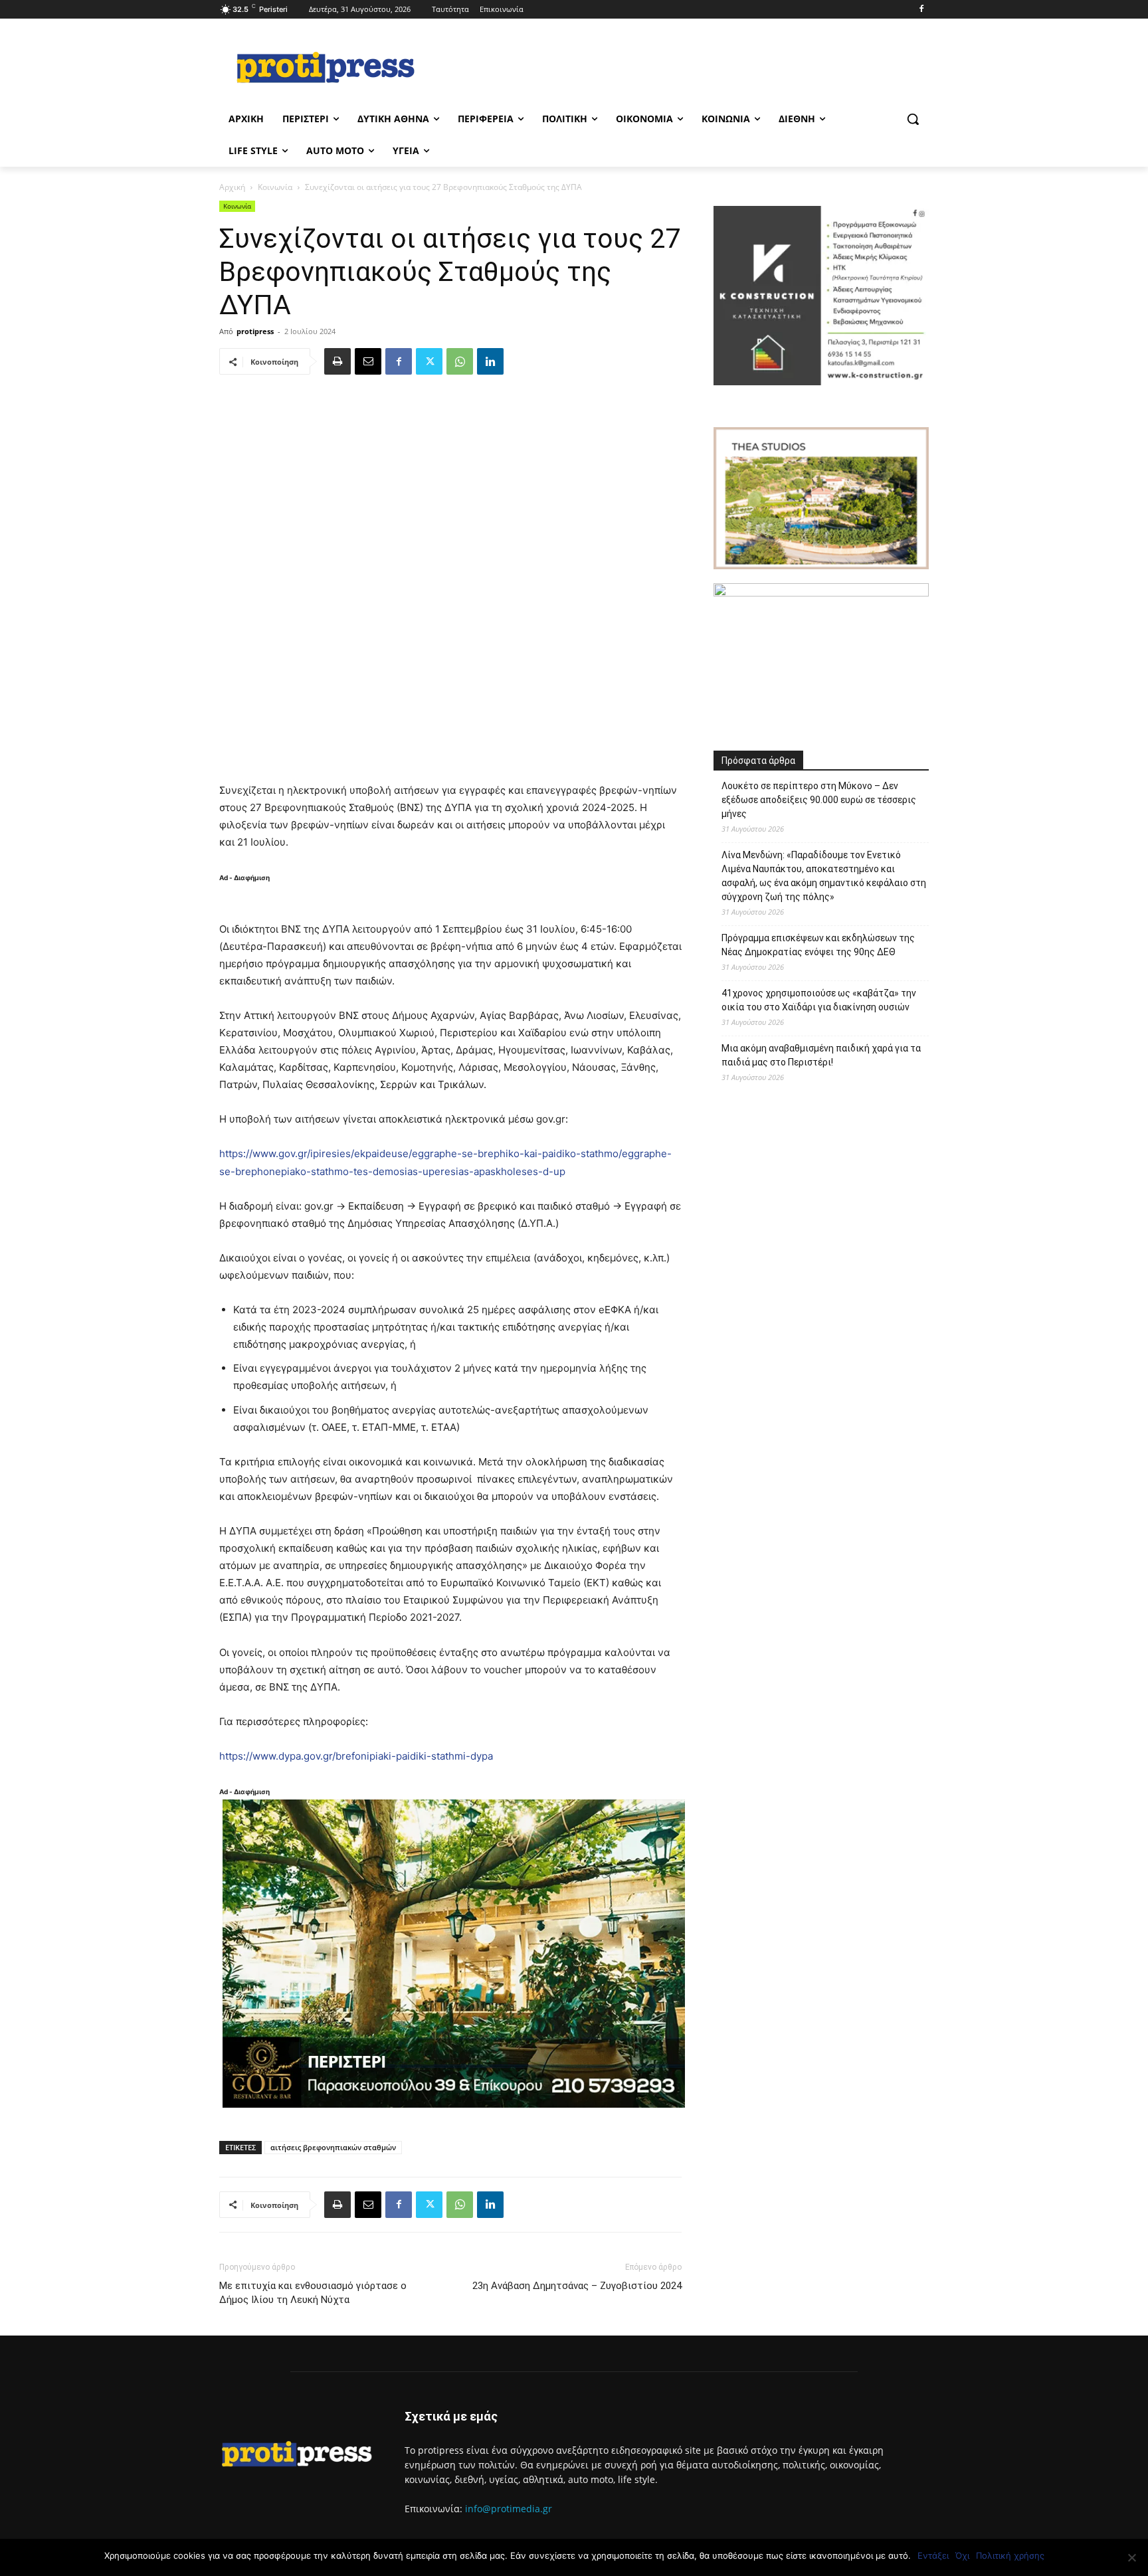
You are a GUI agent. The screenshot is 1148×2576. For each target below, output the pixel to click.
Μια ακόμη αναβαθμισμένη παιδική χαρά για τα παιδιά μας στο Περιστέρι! (821, 1055)
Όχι (962, 2555)
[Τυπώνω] (337, 361)
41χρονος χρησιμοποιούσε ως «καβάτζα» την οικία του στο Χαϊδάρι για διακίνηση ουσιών (819, 1000)
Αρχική (232, 187)
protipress (255, 331)
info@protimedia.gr (509, 2509)
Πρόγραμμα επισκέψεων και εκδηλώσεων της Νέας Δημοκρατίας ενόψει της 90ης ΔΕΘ (818, 945)
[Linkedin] (490, 361)
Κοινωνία (275, 187)
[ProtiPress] (326, 67)
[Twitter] (429, 361)
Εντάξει (933, 2555)
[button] (913, 119)
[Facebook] (921, 10)
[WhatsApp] (460, 361)
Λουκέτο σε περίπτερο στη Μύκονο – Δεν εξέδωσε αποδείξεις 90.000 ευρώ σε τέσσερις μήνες (819, 800)
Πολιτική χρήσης (1010, 2555)
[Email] (368, 361)
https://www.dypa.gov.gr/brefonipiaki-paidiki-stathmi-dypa (356, 1756)
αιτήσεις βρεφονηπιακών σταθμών (333, 2147)
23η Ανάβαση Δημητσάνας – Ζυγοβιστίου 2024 (577, 2286)
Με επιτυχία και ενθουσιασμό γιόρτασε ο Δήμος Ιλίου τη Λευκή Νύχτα (313, 2293)
